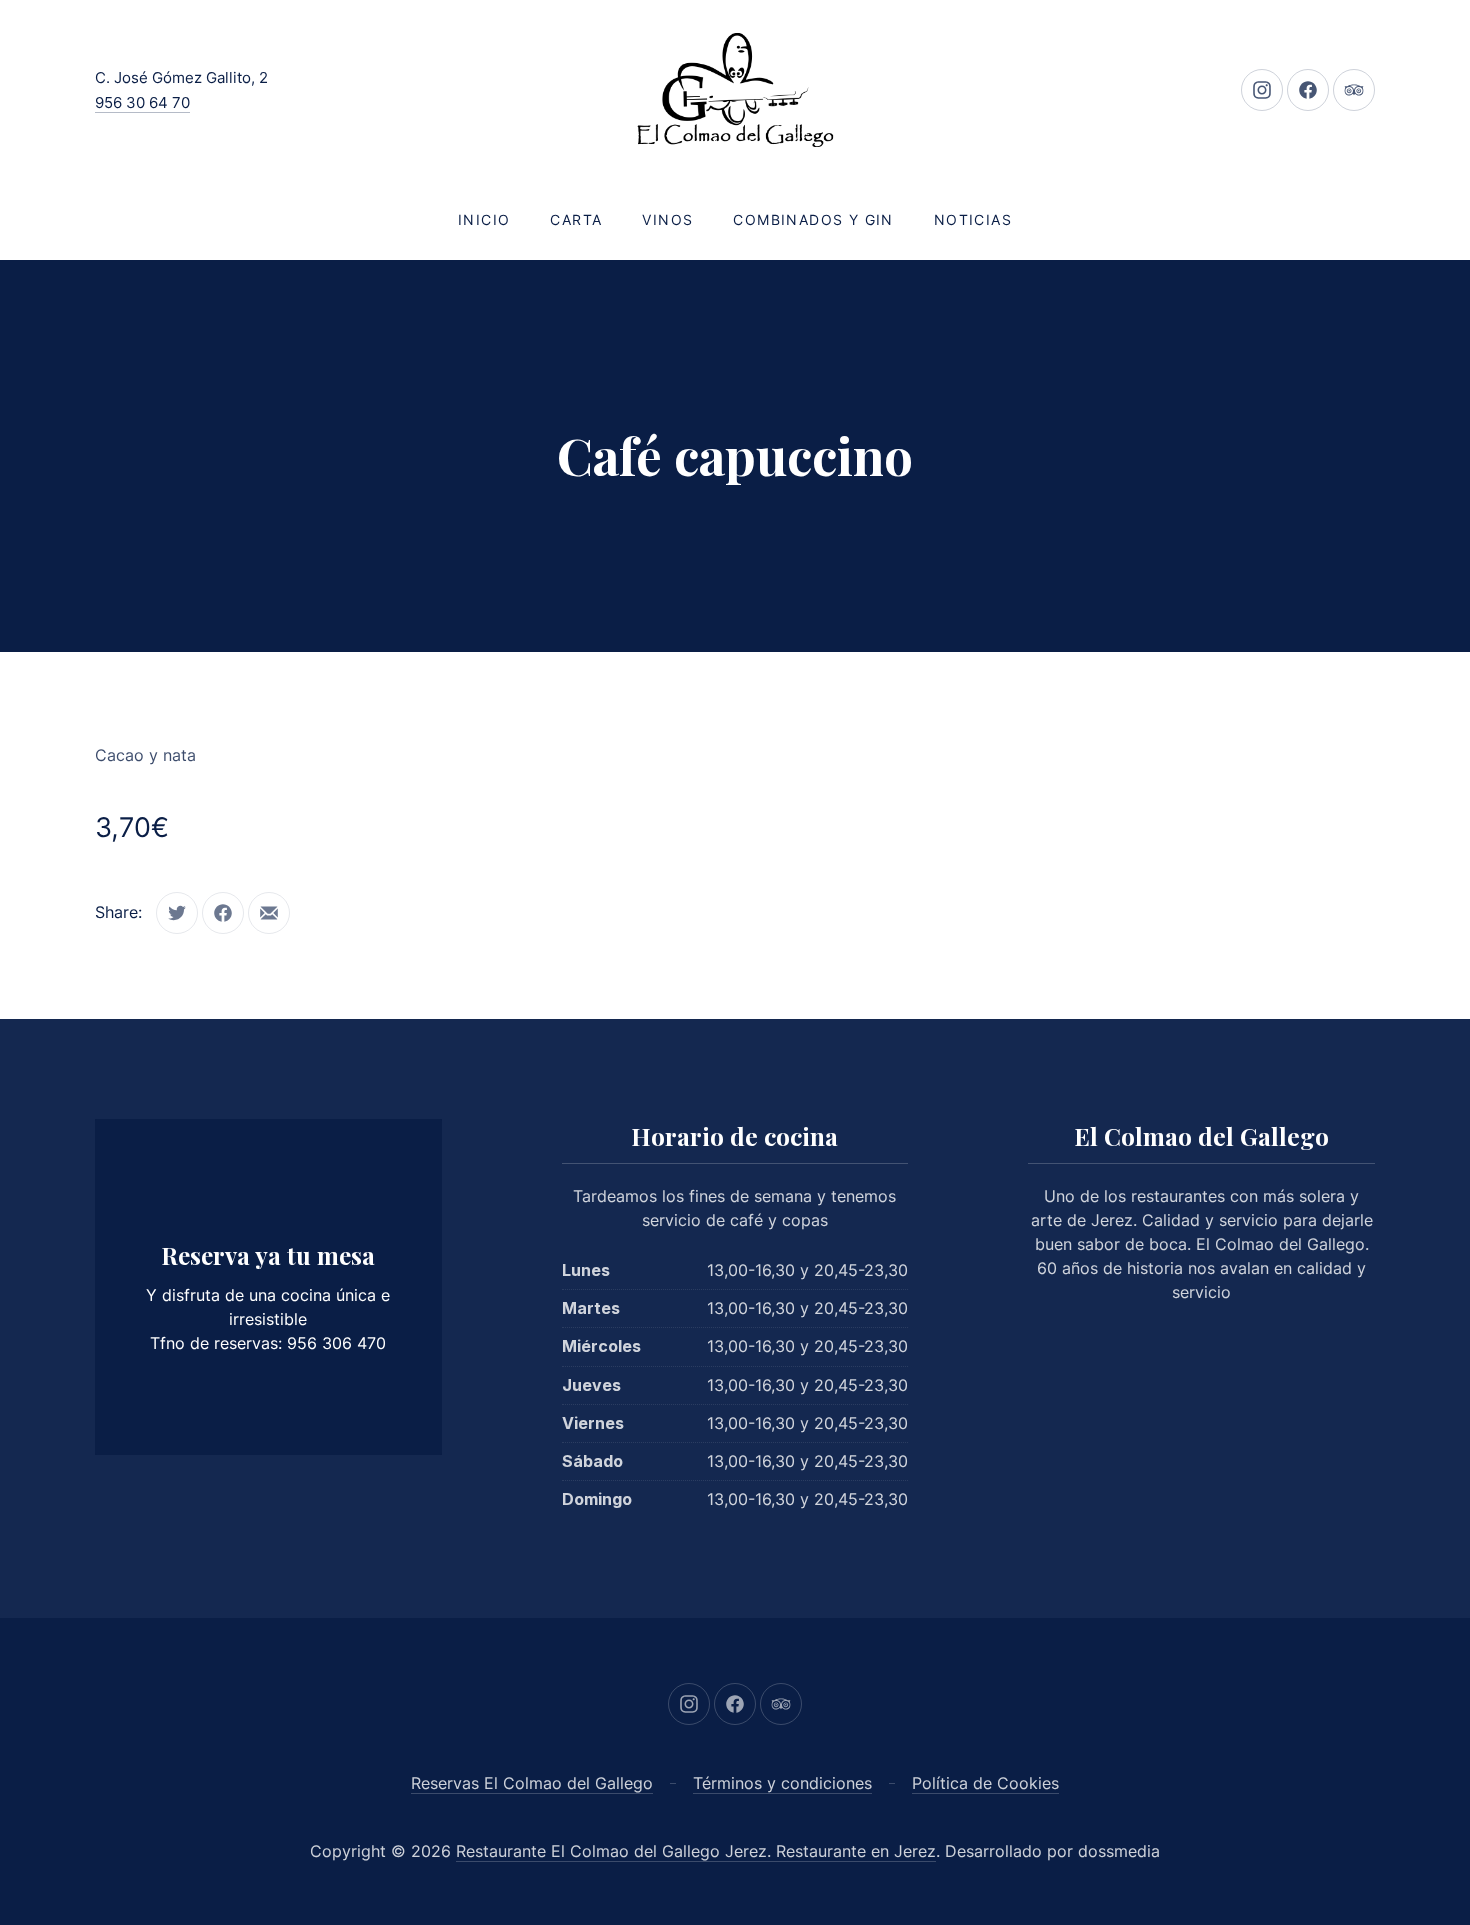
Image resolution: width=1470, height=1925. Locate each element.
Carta (576, 219)
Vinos (667, 219)
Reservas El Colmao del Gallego (532, 1783)
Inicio (484, 219)
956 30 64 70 (142, 102)
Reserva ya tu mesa (268, 1255)
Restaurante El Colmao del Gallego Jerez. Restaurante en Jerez (696, 1851)
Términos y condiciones (782, 1783)
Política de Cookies (985, 1783)
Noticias (973, 219)
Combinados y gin (813, 219)
